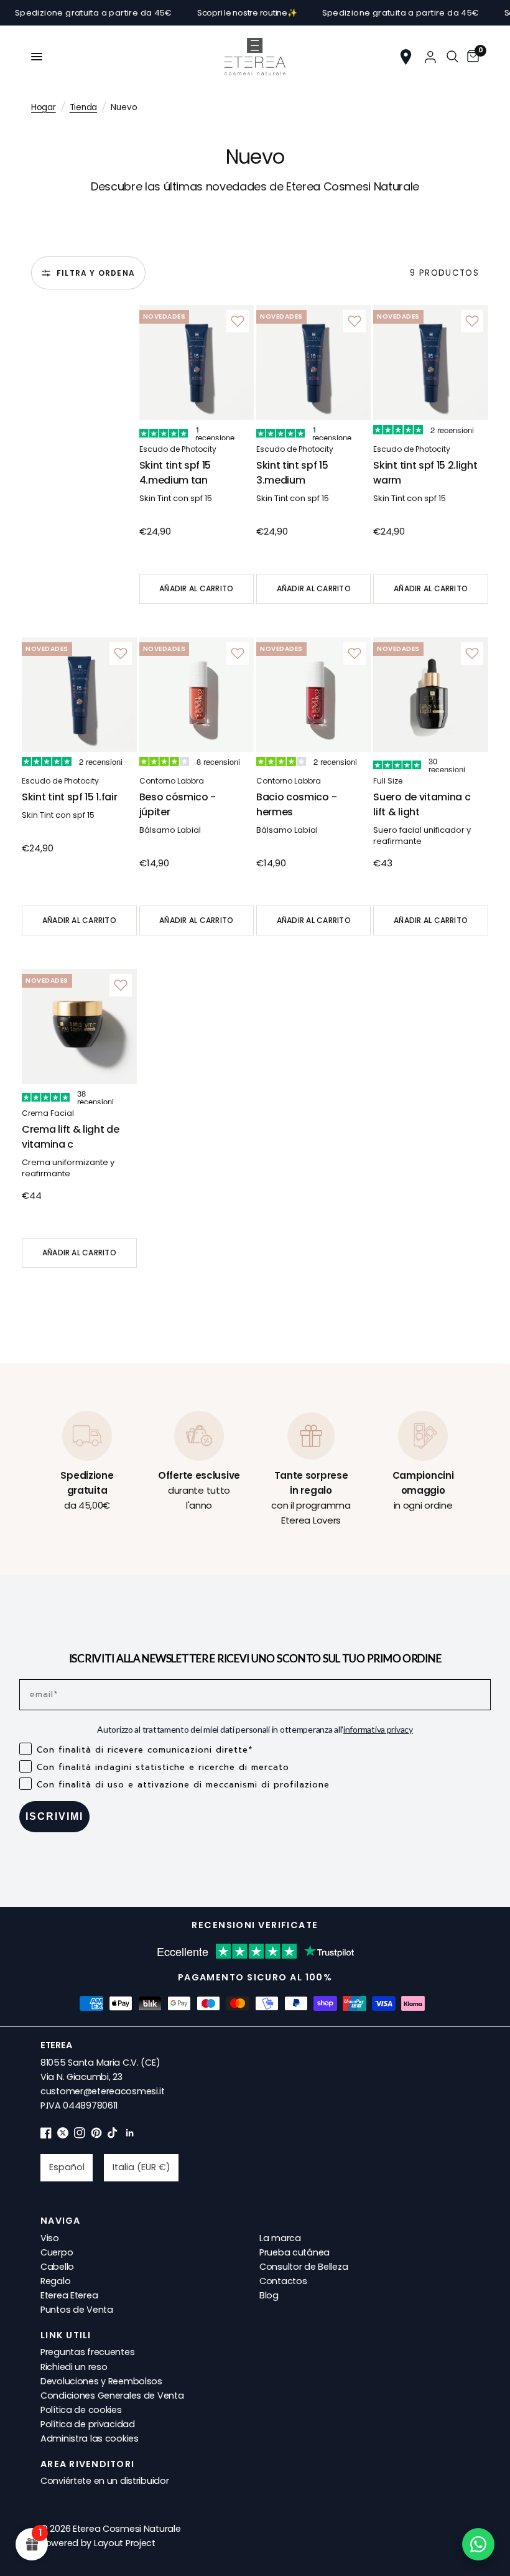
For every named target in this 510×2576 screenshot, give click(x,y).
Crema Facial (48, 1113)
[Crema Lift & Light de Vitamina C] (79, 1026)
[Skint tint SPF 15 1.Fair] (79, 695)
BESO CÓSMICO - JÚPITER (178, 804)
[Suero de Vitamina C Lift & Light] (430, 695)
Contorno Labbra (172, 781)
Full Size (388, 781)
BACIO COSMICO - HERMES (296, 804)
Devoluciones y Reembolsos (101, 2381)
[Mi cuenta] (430, 57)
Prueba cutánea (294, 2252)
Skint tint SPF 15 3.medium (292, 473)
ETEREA (56, 2045)
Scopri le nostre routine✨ (219, 13)
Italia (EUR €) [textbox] (141, 2167)
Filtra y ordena (96, 273)
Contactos (283, 2281)
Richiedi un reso (74, 2367)
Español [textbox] (67, 2167)
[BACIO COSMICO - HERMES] (313, 695)
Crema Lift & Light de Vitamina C (70, 1137)
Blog (269, 2295)
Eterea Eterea (69, 2295)
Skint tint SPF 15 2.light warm (425, 473)
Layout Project (125, 2543)
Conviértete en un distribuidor (104, 2481)
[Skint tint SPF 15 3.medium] (313, 362)
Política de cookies (81, 2410)
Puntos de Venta (77, 2310)
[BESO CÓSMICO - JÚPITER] (197, 695)
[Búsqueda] (452, 57)
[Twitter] (63, 2135)
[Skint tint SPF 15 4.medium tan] (197, 362)
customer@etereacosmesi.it (103, 2091)
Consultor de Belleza (304, 2267)
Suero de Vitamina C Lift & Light (422, 804)
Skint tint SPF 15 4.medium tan (175, 473)
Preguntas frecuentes (87, 2352)
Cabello (57, 2267)
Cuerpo (57, 2252)
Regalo (55, 2281)
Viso (50, 2238)
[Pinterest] (96, 2135)
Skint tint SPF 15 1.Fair (69, 797)
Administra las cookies (90, 2438)
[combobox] (67, 2168)
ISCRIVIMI (54, 1816)
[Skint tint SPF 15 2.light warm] (430, 362)
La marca (280, 2238)
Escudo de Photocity (178, 449)
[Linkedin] (130, 2135)
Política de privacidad (88, 2424)
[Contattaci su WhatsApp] (478, 2544)
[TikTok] (113, 2135)
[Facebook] (46, 2135)
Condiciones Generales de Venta (112, 2396)
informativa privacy (378, 1729)
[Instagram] (80, 2135)
